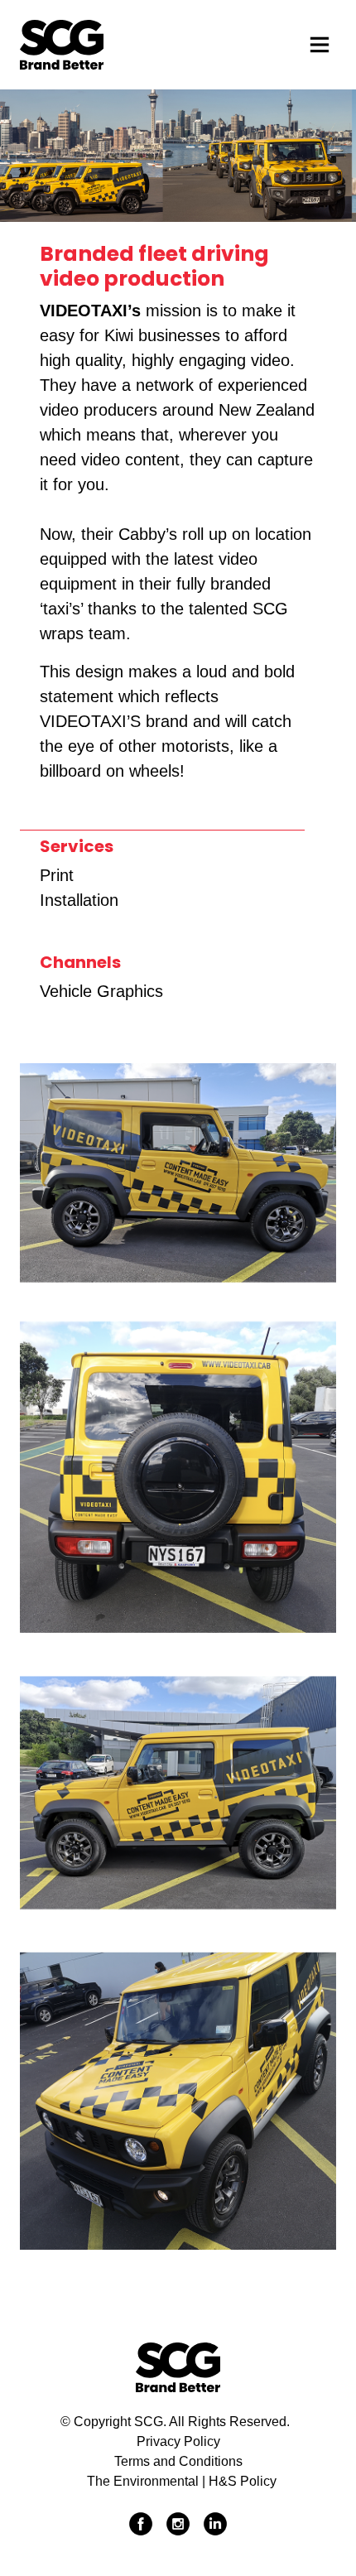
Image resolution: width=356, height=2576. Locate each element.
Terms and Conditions (178, 2461)
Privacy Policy (178, 2441)
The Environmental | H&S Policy (182, 2481)
